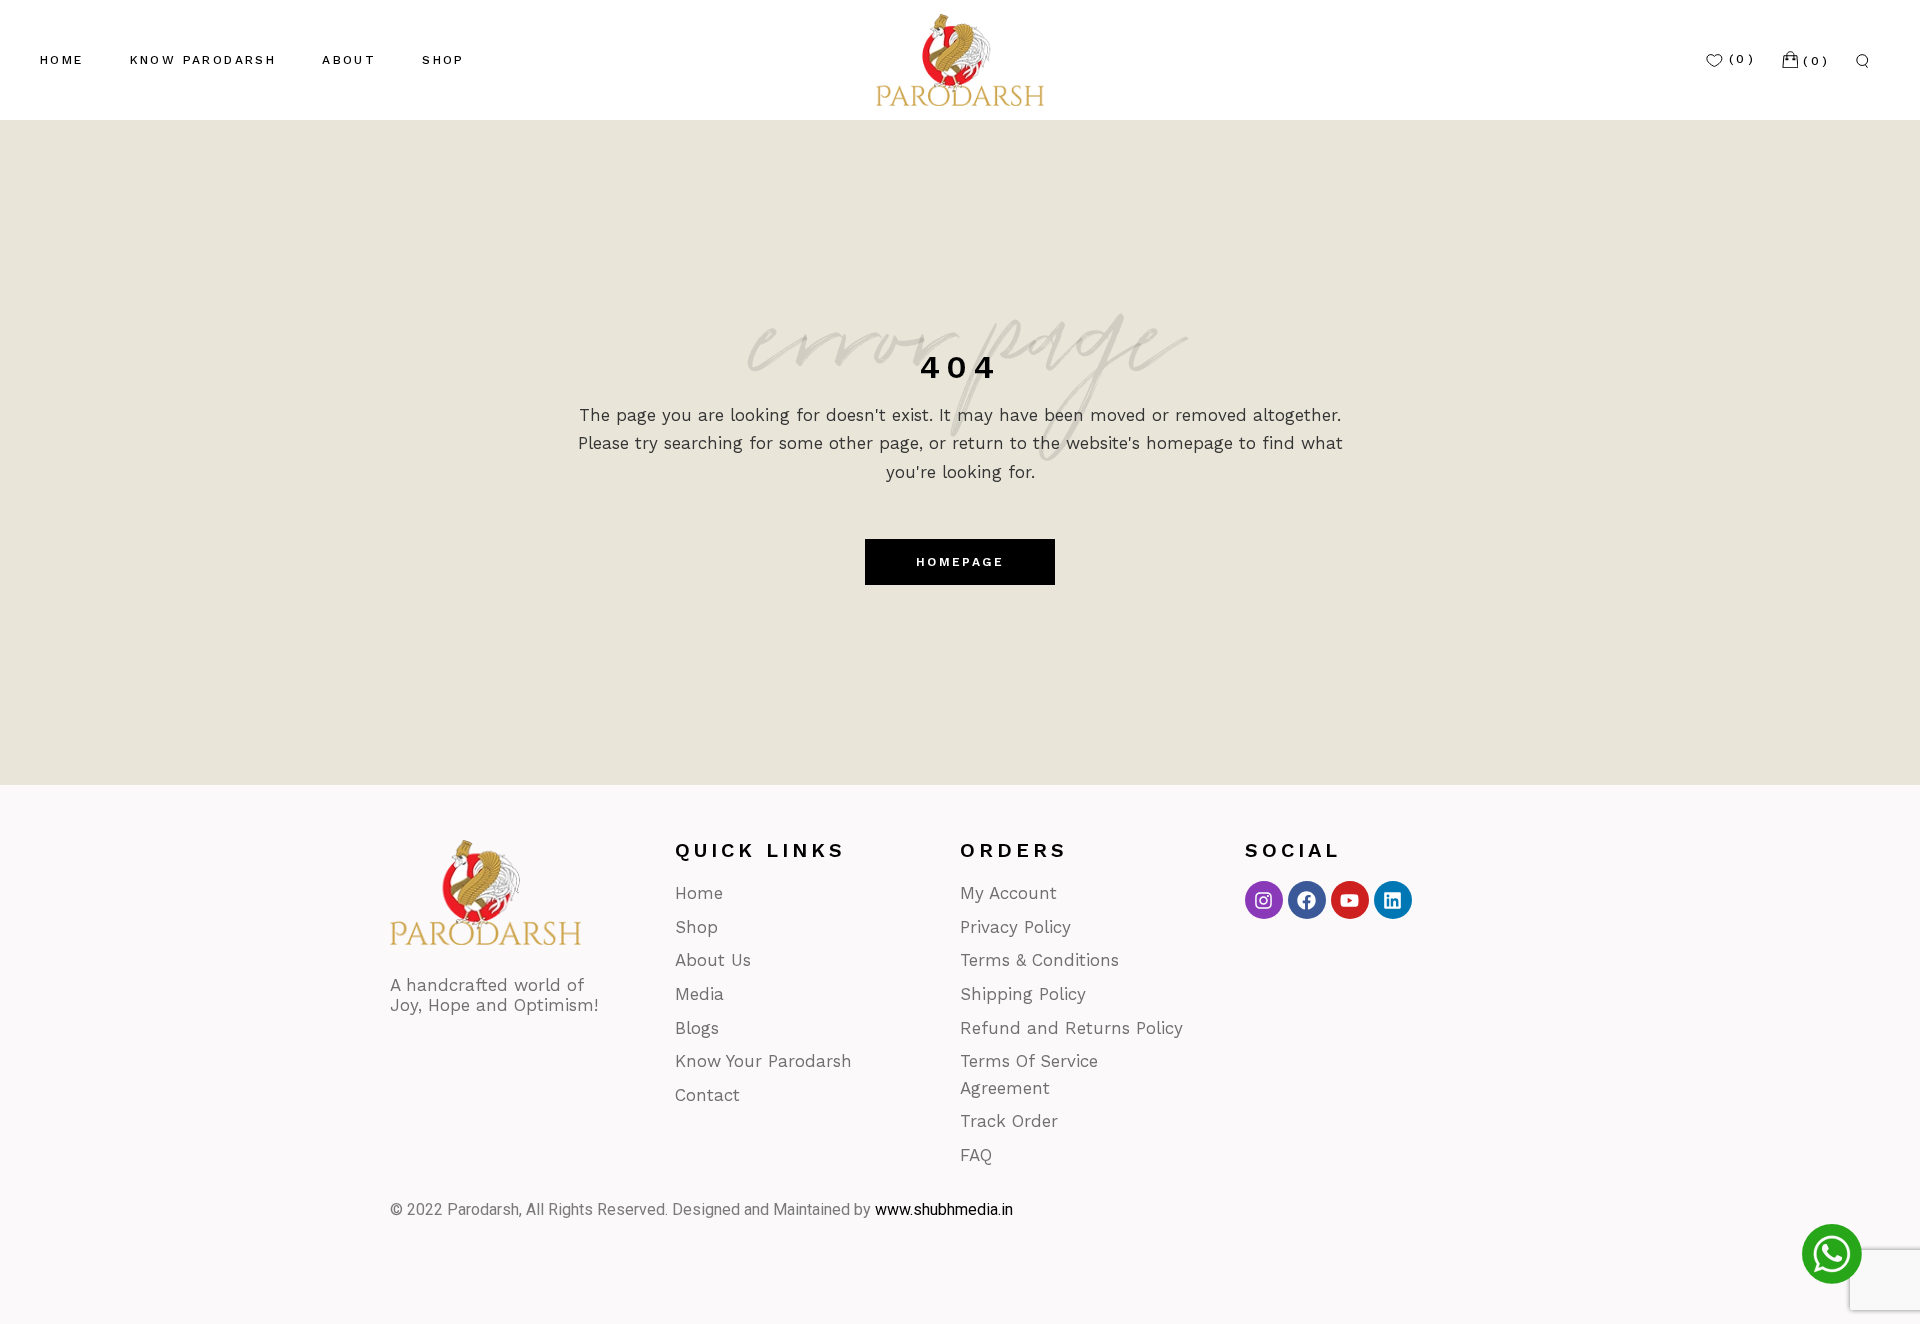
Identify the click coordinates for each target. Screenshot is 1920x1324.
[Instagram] (1264, 900)
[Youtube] (1350, 900)
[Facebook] (1307, 900)
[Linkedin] (1393, 900)
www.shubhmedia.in (944, 1209)
